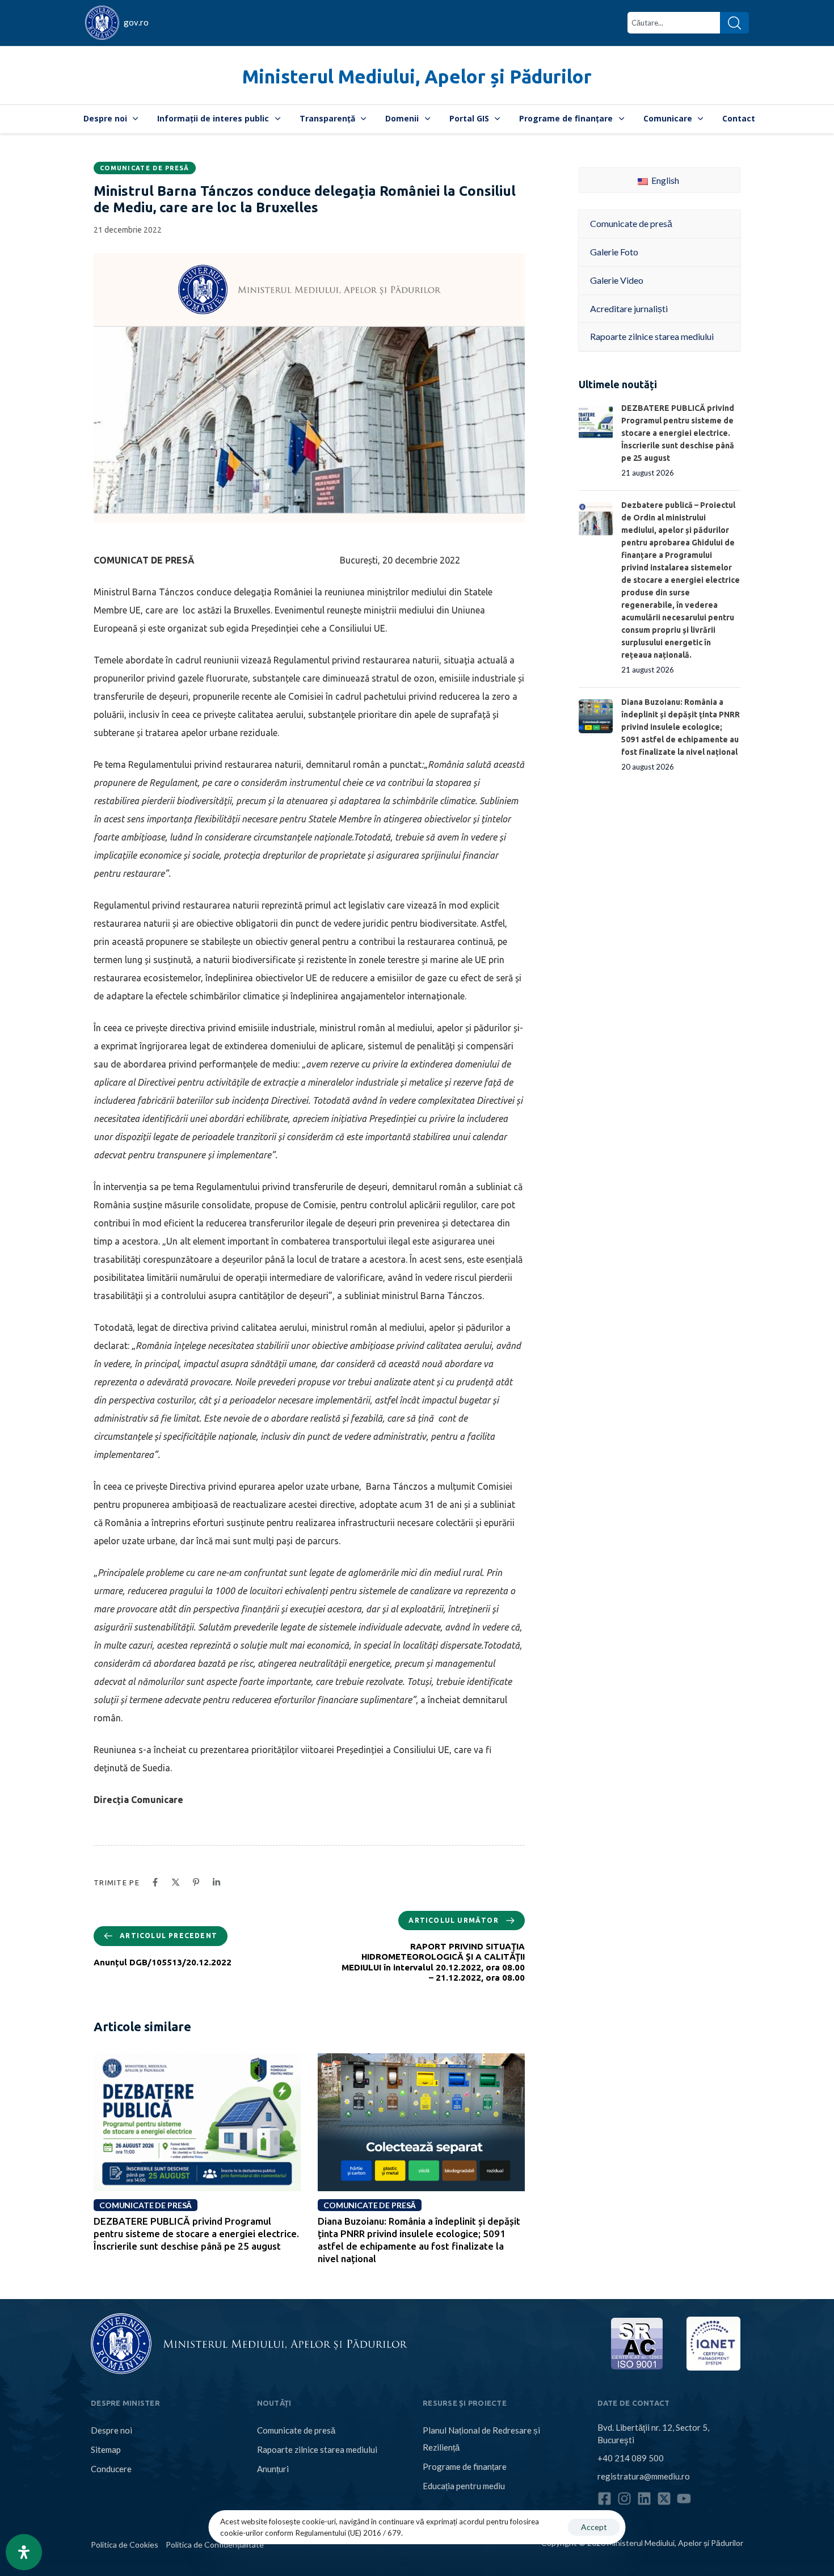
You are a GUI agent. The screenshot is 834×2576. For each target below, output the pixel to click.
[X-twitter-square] (664, 2499)
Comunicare (668, 118)
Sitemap (106, 2449)
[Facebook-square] (605, 2499)
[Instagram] (624, 2499)
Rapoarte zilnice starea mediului (317, 2449)
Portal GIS (469, 118)
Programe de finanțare (566, 118)
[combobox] (674, 23)
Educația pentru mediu (464, 2486)
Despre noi (105, 118)
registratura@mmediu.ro (644, 2476)
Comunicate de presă (145, 168)
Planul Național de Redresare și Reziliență (481, 2439)
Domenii (402, 118)
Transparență (327, 118)
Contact (739, 118)
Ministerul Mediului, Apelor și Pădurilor (417, 76)
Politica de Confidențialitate (215, 2545)
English (664, 180)
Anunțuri (273, 2469)
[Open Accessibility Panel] (24, 2552)
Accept (594, 2527)
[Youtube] (684, 2499)
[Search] (734, 23)
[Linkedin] (644, 2499)
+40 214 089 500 (631, 2458)
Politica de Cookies (125, 2545)
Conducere (111, 2469)
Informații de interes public (213, 118)
